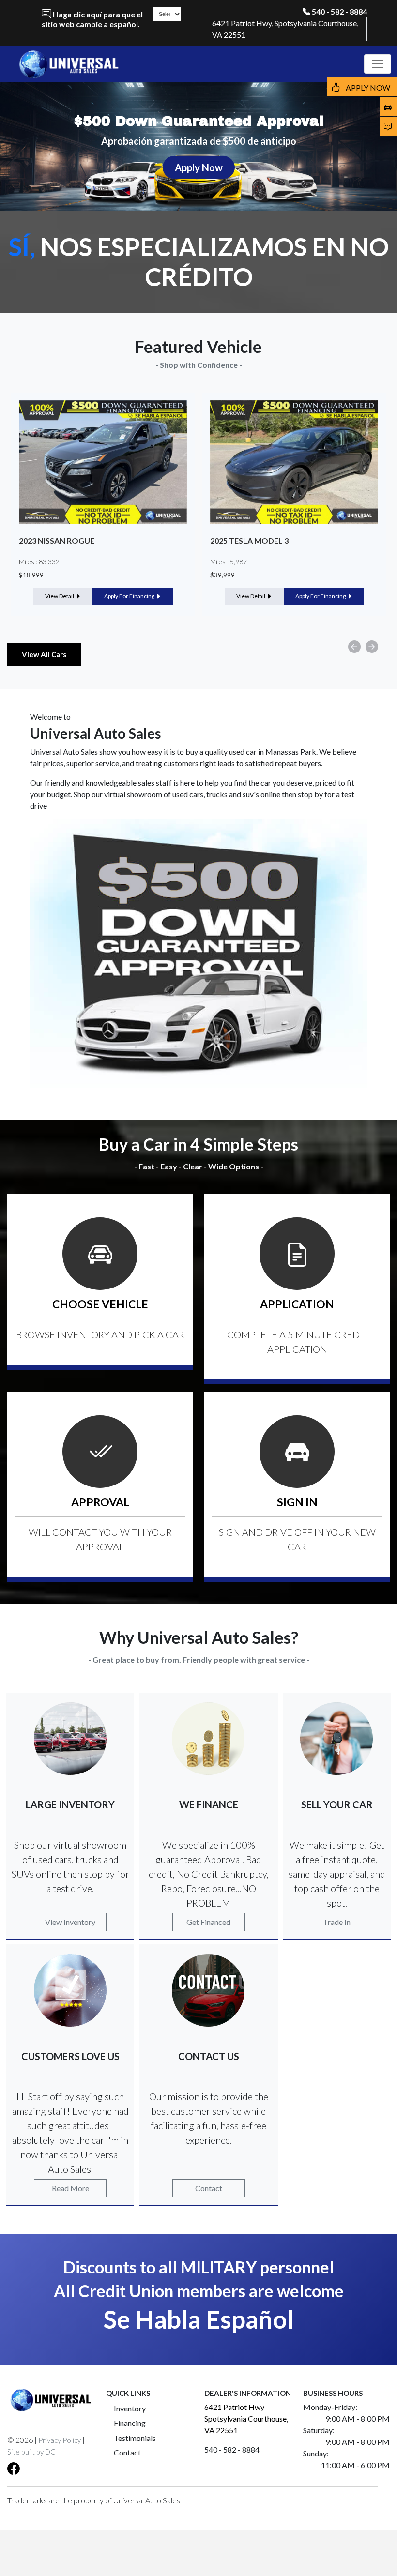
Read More (70, 2188)
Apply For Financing (130, 596)
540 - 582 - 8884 (339, 11)
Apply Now (199, 167)
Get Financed (208, 1922)
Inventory (130, 2408)
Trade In (337, 1922)
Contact (209, 2188)
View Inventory (70, 1922)
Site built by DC (31, 2452)
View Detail (60, 596)
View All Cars (44, 654)
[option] (103, 504)
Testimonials (135, 2438)
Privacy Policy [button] (60, 2440)
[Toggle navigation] (378, 64)
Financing (130, 2423)
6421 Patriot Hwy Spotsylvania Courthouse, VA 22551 (246, 2418)
